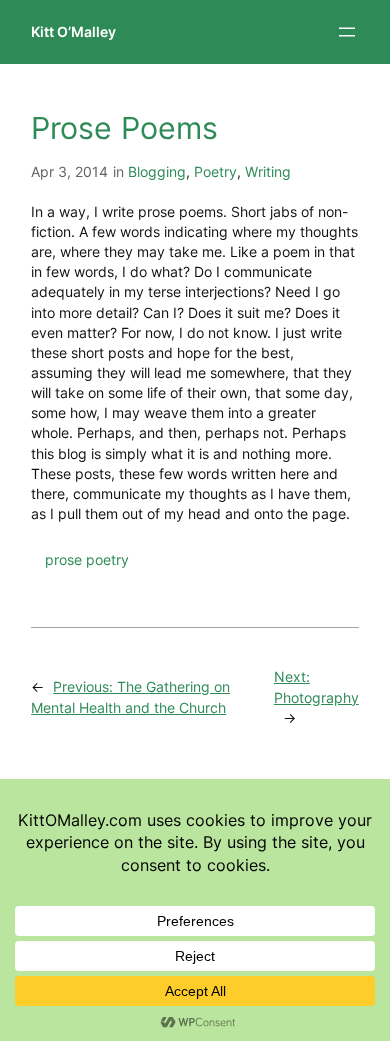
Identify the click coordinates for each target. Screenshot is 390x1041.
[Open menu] (347, 32)
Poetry (215, 171)
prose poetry (87, 559)
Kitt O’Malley (73, 31)
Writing (268, 171)
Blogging (157, 171)
